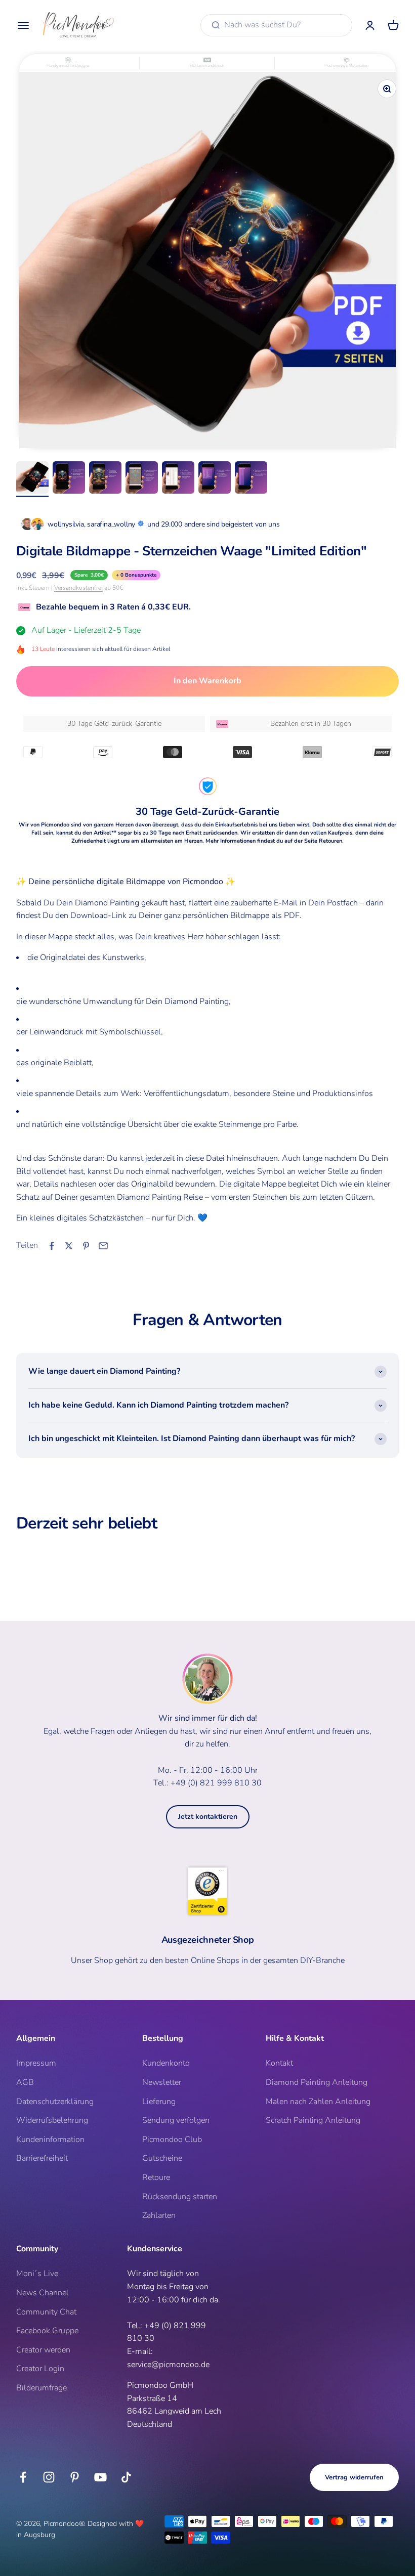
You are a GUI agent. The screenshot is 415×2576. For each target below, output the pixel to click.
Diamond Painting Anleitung (317, 2082)
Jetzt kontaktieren (208, 1817)
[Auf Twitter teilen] (69, 1246)
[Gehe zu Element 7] (251, 479)
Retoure (156, 2177)
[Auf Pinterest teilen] (86, 1246)
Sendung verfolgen (176, 2120)
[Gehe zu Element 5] (178, 479)
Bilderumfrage (41, 2388)
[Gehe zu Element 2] (69, 479)
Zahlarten (159, 2215)
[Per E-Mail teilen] (103, 1246)
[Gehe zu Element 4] (142, 479)
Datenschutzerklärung (55, 2102)
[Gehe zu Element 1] (32, 479)
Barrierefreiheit (42, 2158)
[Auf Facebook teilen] (52, 1246)
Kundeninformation (50, 2140)
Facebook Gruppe (47, 2331)
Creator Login (40, 2369)
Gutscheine (162, 2158)
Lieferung (159, 2102)
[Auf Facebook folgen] (23, 2477)
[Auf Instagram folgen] (49, 2477)
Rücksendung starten (180, 2197)
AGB (25, 2082)
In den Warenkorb (207, 681)
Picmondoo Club (172, 2140)
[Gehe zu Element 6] (215, 479)
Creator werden (43, 2350)
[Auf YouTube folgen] (100, 2477)
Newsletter (162, 2082)
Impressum (36, 2063)
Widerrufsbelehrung (52, 2120)
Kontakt (279, 2063)
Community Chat (46, 2312)
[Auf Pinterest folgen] (75, 2477)
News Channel (43, 2293)
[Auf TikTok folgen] (126, 2477)
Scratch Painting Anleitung (313, 2120)
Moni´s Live (37, 2274)
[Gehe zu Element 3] (105, 479)
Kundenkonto (166, 2063)
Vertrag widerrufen (354, 2477)
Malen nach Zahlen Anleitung (318, 2102)
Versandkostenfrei (78, 588)
